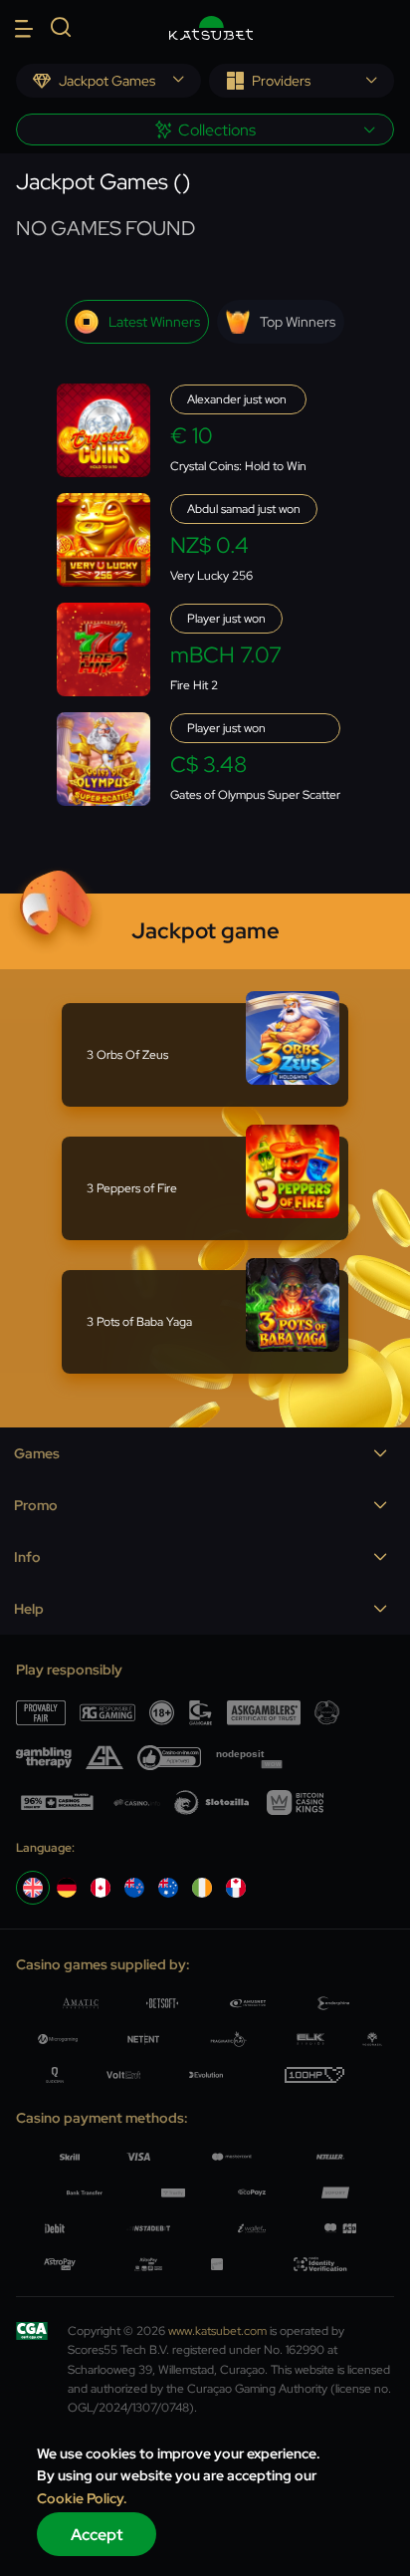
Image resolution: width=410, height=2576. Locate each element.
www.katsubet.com (217, 2331)
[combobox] (108, 81)
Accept (97, 2535)
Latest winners (154, 322)
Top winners (298, 322)
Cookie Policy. (82, 2498)
